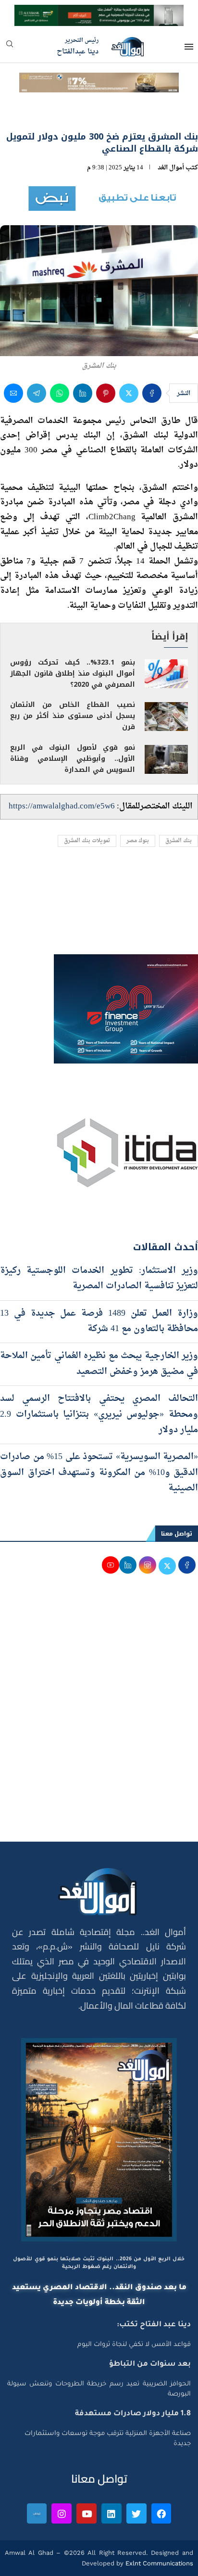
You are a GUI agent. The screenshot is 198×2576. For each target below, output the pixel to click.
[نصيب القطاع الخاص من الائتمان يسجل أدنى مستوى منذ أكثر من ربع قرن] (166, 769)
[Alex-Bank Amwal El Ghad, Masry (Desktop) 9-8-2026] (99, 13)
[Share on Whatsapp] (60, 445)
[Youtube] (87, 2566)
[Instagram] (62, 2566)
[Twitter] (136, 2566)
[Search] (10, 47)
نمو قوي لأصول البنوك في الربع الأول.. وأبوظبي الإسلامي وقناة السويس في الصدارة (73, 811)
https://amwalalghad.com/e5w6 (62, 859)
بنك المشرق (179, 893)
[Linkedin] (111, 2566)
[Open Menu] (189, 47)
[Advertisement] (99, 1771)
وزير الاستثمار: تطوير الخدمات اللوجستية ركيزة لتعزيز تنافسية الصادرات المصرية (99, 1331)
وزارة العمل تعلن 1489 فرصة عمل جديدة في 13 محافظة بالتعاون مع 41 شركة (99, 1374)
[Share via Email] (13, 445)
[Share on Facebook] (152, 445)
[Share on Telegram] (37, 445)
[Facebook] (161, 2566)
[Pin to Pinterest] (106, 445)
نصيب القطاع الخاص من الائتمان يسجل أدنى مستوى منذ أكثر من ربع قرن (73, 768)
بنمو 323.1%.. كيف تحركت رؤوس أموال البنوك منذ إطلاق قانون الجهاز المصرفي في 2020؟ (73, 726)
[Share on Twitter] (129, 445)
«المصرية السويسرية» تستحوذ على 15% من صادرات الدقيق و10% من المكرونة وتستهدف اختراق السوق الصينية (99, 1525)
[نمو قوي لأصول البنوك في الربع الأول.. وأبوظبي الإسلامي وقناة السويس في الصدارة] (166, 812)
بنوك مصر (138, 893)
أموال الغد (171, 220)
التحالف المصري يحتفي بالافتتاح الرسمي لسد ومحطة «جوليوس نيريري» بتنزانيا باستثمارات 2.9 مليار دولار (99, 1467)
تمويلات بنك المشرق (87, 893)
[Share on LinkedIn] (83, 445)
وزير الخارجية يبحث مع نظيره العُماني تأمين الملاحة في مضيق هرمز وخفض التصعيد (99, 1416)
